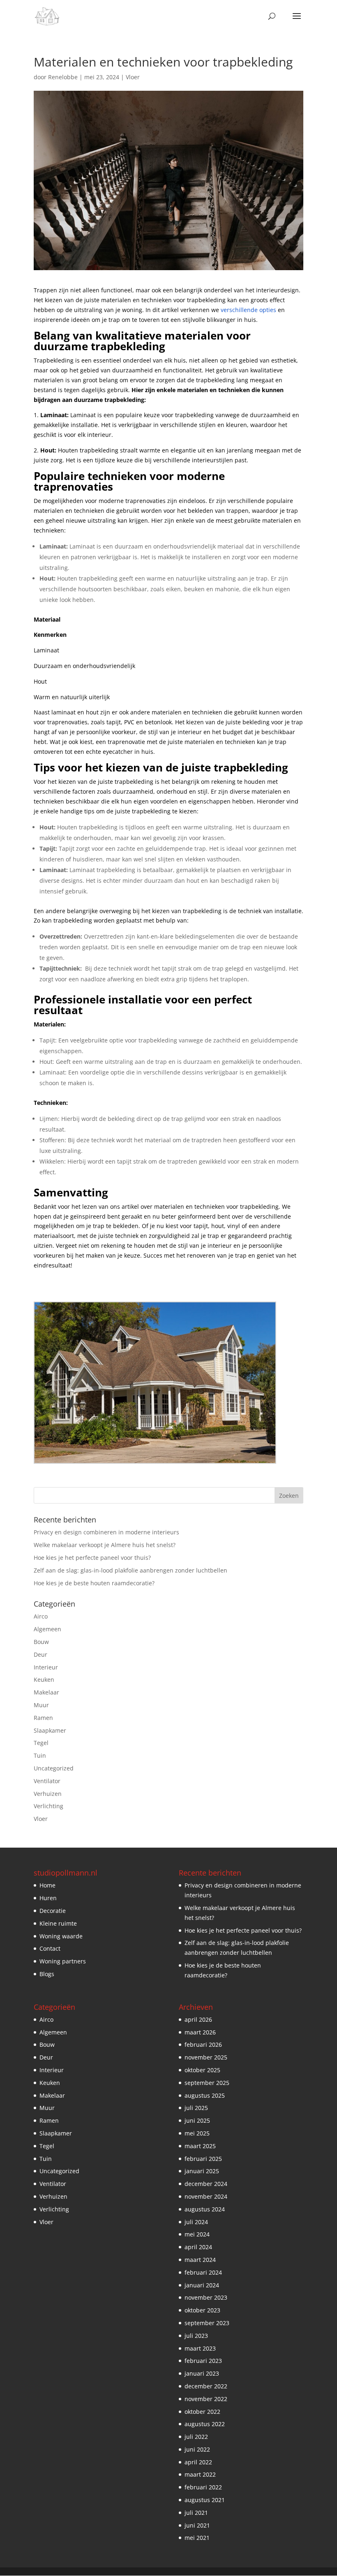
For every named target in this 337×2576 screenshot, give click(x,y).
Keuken (44, 1679)
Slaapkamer (50, 1730)
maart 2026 (200, 2032)
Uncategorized (54, 1768)
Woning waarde (61, 1936)
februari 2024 (203, 2272)
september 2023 (207, 2323)
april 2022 (198, 2462)
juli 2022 (196, 2437)
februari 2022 (203, 2487)
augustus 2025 (205, 2095)
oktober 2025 (202, 2070)
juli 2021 (196, 2513)
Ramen (43, 1718)
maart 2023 (200, 2348)
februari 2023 (203, 2361)
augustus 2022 (205, 2424)
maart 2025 (200, 2146)
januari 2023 (202, 2373)
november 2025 (206, 2057)
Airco (41, 1616)
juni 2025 (197, 2120)
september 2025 (207, 2083)
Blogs (47, 1974)
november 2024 (206, 2196)
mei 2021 (197, 2538)
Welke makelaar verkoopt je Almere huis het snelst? (105, 1545)
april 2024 (198, 2247)
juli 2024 (196, 2222)
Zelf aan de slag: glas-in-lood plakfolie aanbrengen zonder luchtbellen (130, 1570)
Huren (48, 1898)
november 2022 (206, 2399)
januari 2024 (202, 2285)
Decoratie (53, 1911)
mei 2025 (197, 2133)
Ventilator (47, 1781)
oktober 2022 (202, 2412)
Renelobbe (63, 77)
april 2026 (198, 2019)
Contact (50, 1948)
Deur (40, 1654)
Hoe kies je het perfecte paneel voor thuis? (92, 1558)
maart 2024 (200, 2260)
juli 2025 (196, 2108)
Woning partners (63, 1961)
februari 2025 (203, 2159)
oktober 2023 (202, 2310)
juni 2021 (197, 2525)
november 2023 (206, 2297)
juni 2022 (197, 2449)
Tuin (40, 1755)
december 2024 (206, 2184)
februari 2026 (203, 2044)
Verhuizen (48, 1794)
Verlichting (48, 1806)
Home (47, 1885)
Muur (41, 1705)
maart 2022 (200, 2474)
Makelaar (46, 1692)
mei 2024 (197, 2234)
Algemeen (47, 1629)
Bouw (41, 1642)
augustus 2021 (205, 2500)
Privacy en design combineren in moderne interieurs (106, 1532)
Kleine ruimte (58, 1923)
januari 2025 (202, 2171)
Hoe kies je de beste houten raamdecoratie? (94, 1583)
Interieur (46, 1667)
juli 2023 (196, 2336)
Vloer (133, 77)
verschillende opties (248, 310)
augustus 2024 (205, 2209)
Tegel (41, 1743)
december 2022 (206, 2386)
